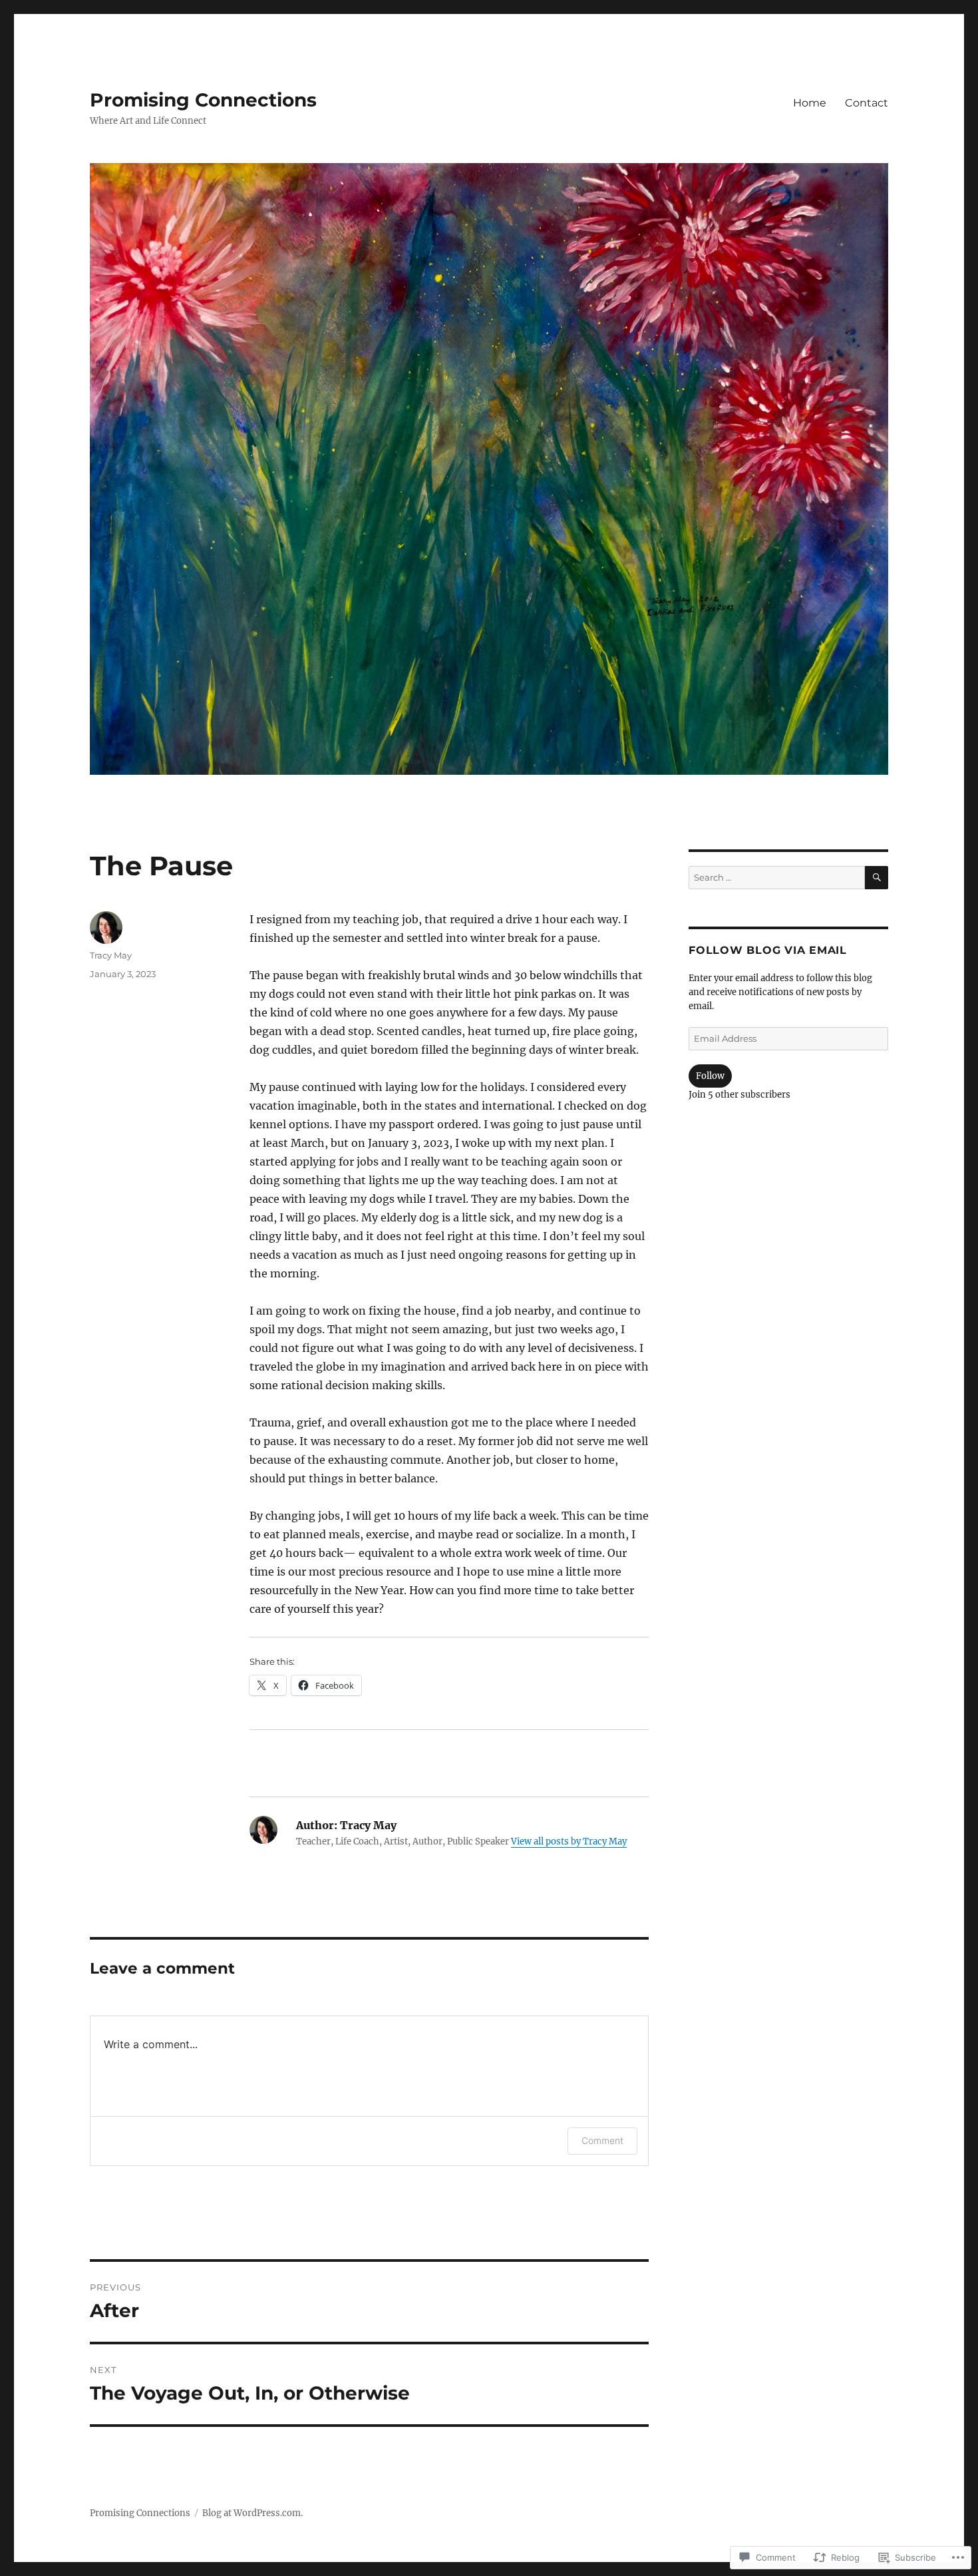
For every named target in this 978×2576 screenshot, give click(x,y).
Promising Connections (203, 100)
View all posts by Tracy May (569, 1841)
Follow (710, 1076)
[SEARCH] (877, 878)
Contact (867, 103)
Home (810, 103)
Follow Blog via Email (768, 950)
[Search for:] (777, 878)
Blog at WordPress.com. (252, 2513)
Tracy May (111, 955)
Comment (602, 2140)
